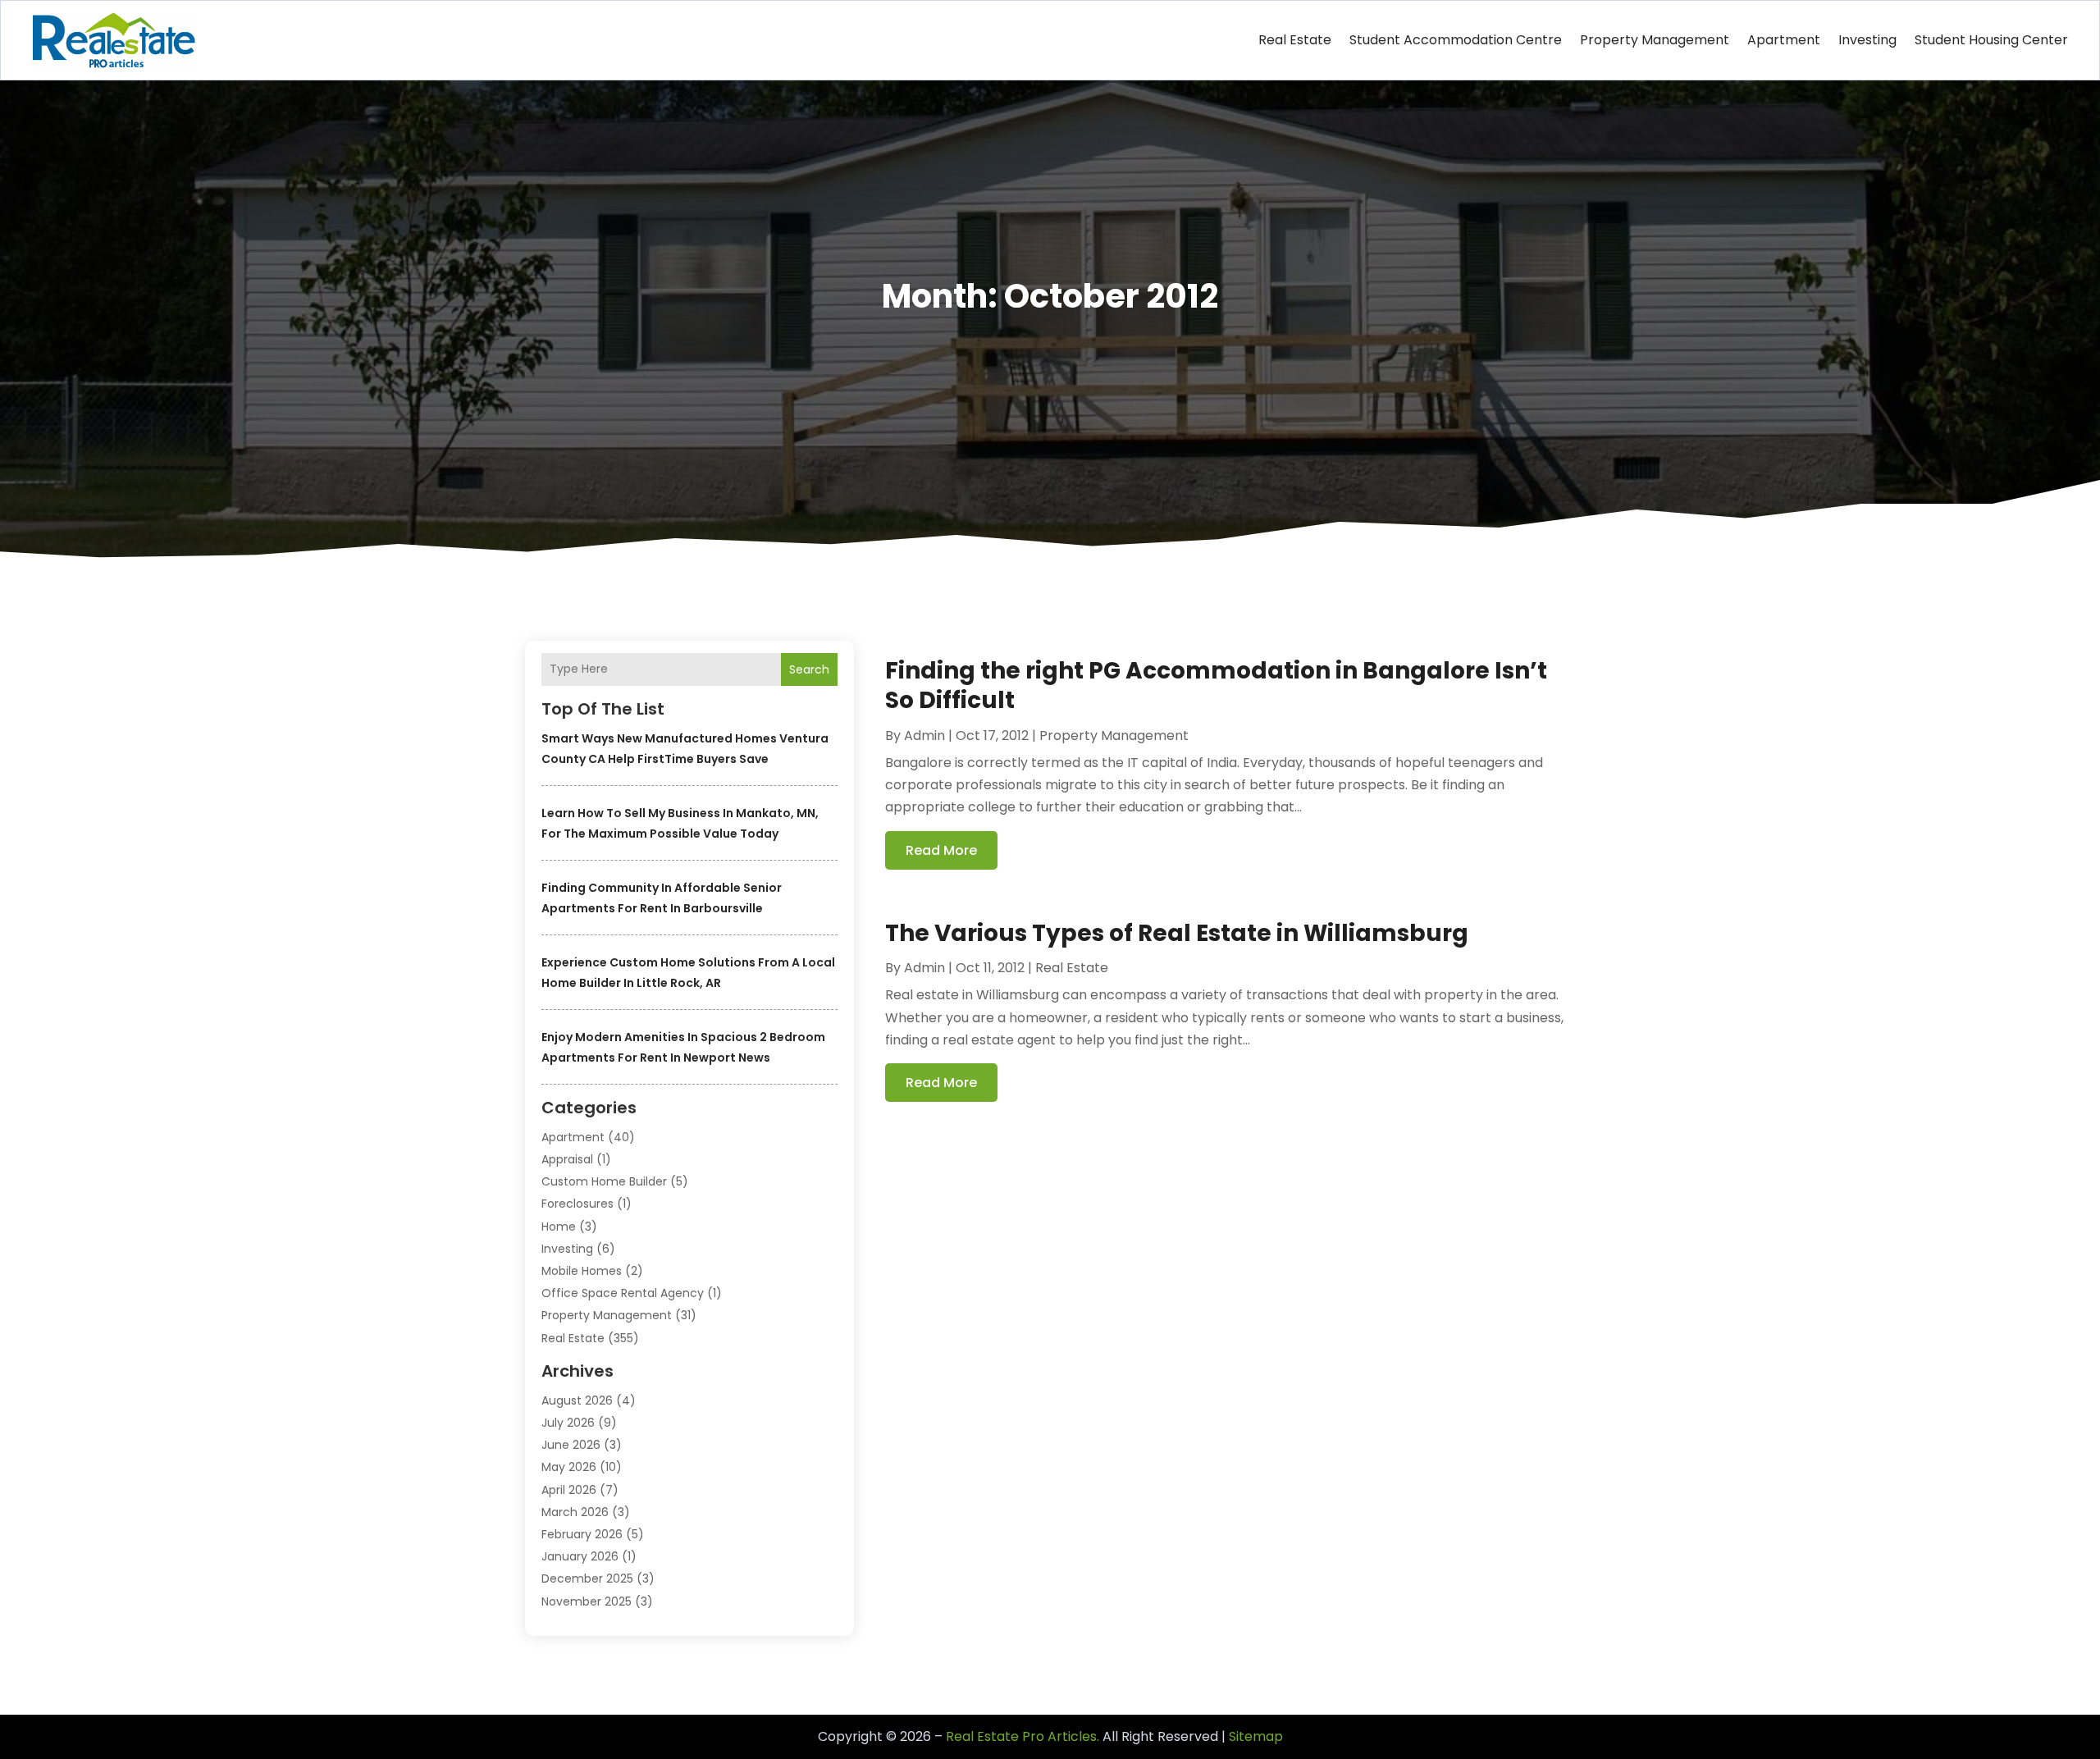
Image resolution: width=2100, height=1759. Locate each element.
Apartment (1784, 40)
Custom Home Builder (604, 1181)
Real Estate (1295, 40)
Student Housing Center (1991, 40)
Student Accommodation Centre (1456, 40)
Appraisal (567, 1159)
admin (924, 736)
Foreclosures (577, 1204)
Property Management (1655, 40)
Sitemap (1256, 1736)
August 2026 (577, 1400)
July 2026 (568, 1423)
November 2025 (587, 1601)
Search (809, 669)
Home (559, 1227)
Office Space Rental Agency (623, 1293)
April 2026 (569, 1490)
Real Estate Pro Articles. (1023, 1736)
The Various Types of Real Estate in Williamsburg (1177, 933)
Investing (1867, 40)
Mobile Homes (582, 1271)
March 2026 (575, 1512)
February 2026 (582, 1534)
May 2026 (569, 1467)
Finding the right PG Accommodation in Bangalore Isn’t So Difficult (1216, 685)
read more (941, 850)
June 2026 (571, 1445)
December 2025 (587, 1579)
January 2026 (580, 1556)
